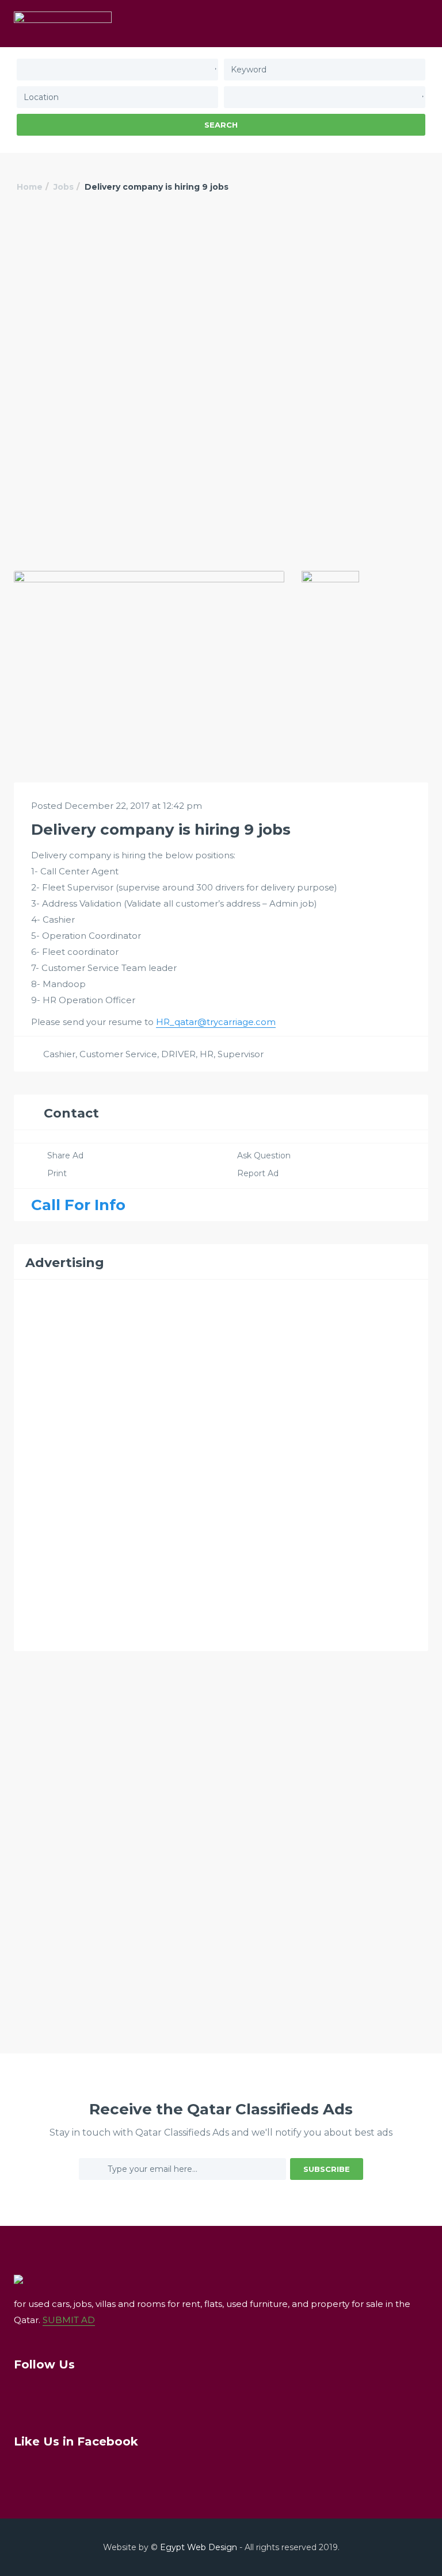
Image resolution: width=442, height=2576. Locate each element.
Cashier (59, 1054)
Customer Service (118, 1054)
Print (57, 1173)
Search (221, 125)
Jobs (64, 187)
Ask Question (264, 1155)
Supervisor (241, 1054)
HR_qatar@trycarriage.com (216, 1022)
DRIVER (178, 1054)
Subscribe (327, 2169)
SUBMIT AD (69, 2320)
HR (207, 1054)
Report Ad (258, 1173)
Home (30, 187)
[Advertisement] (221, 301)
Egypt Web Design (199, 2547)
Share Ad (65, 1155)
